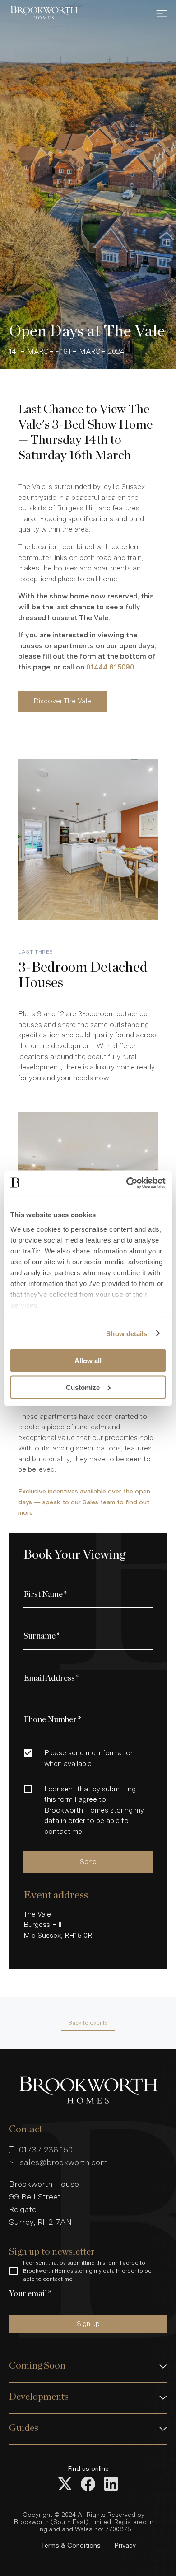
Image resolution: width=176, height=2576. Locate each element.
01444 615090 (110, 667)
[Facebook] (88, 2485)
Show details (127, 1333)
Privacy (125, 2545)
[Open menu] (162, 14)
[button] (88, 2367)
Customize (83, 1387)
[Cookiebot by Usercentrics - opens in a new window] (127, 1183)
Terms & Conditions (71, 2545)
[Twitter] (65, 2485)
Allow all (88, 1361)
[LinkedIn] (111, 2485)
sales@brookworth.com (64, 2162)
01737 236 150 (46, 2150)
